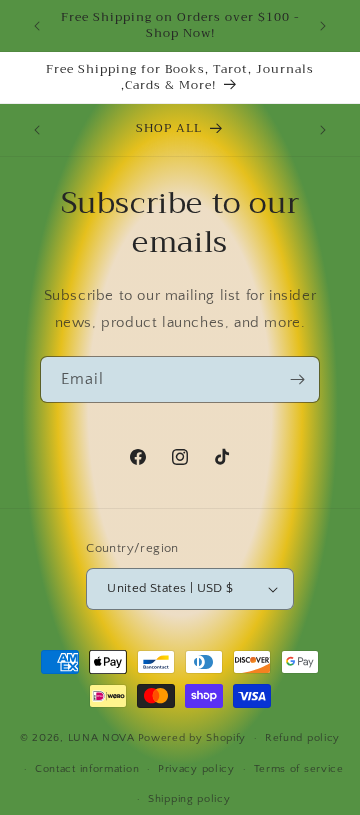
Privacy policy (196, 769)
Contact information (87, 769)
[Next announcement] (323, 26)
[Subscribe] (297, 379)
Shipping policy (189, 799)
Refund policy (302, 738)
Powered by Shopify (192, 738)
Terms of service (299, 769)
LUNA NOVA (101, 738)
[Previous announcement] (37, 26)
